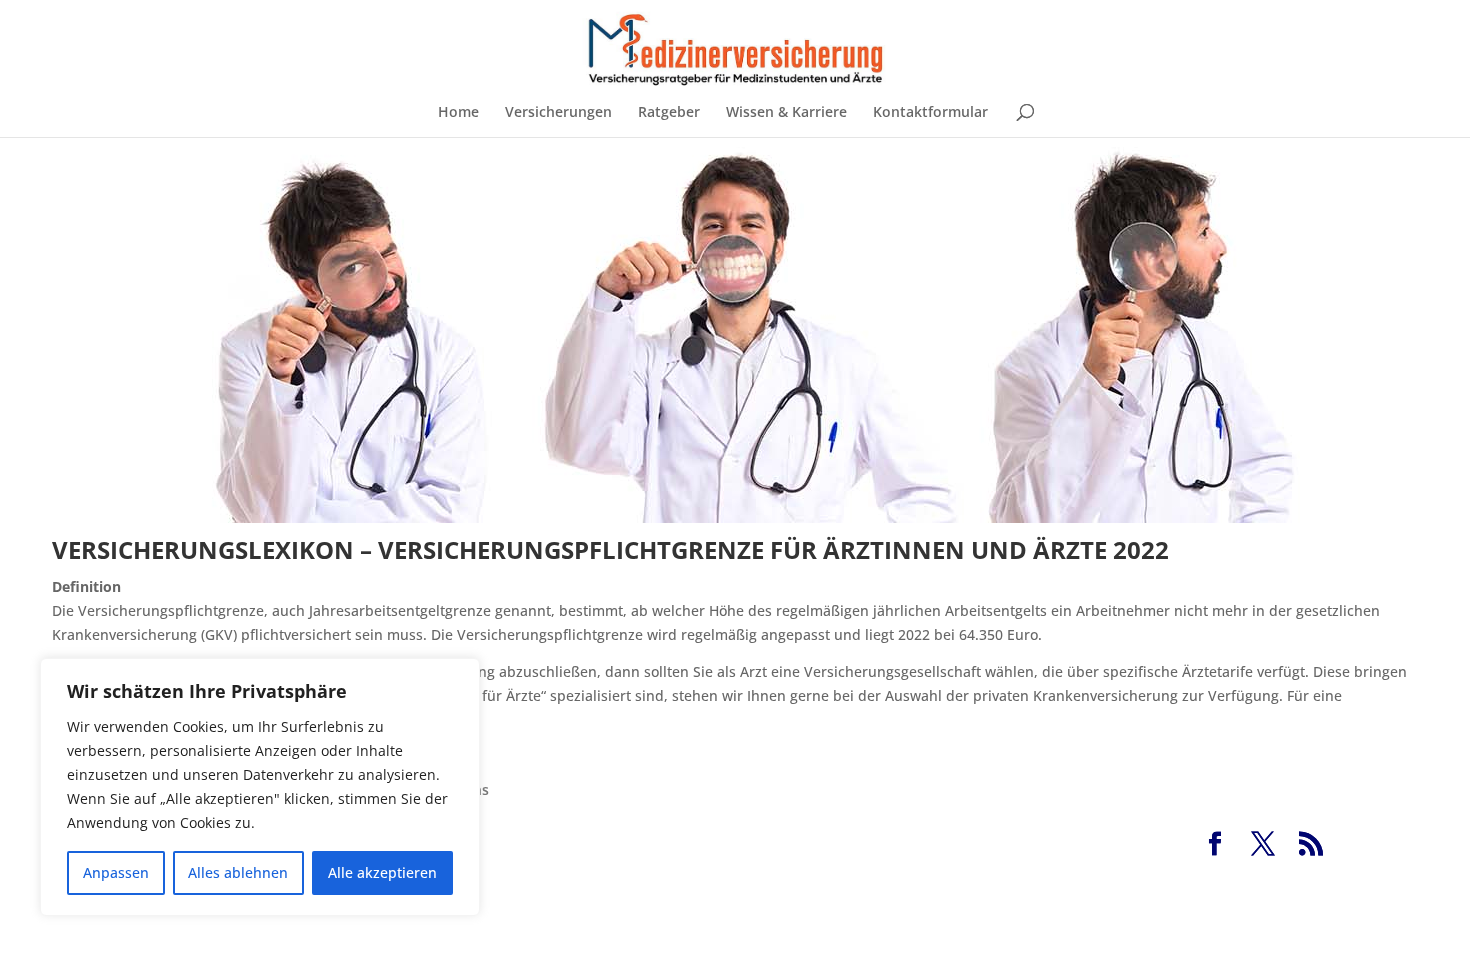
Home (458, 113)
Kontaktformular (930, 113)
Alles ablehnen (238, 872)
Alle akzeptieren (382, 872)
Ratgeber (669, 113)
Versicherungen (558, 113)
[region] (260, 787)
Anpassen (116, 872)
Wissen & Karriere (786, 113)
